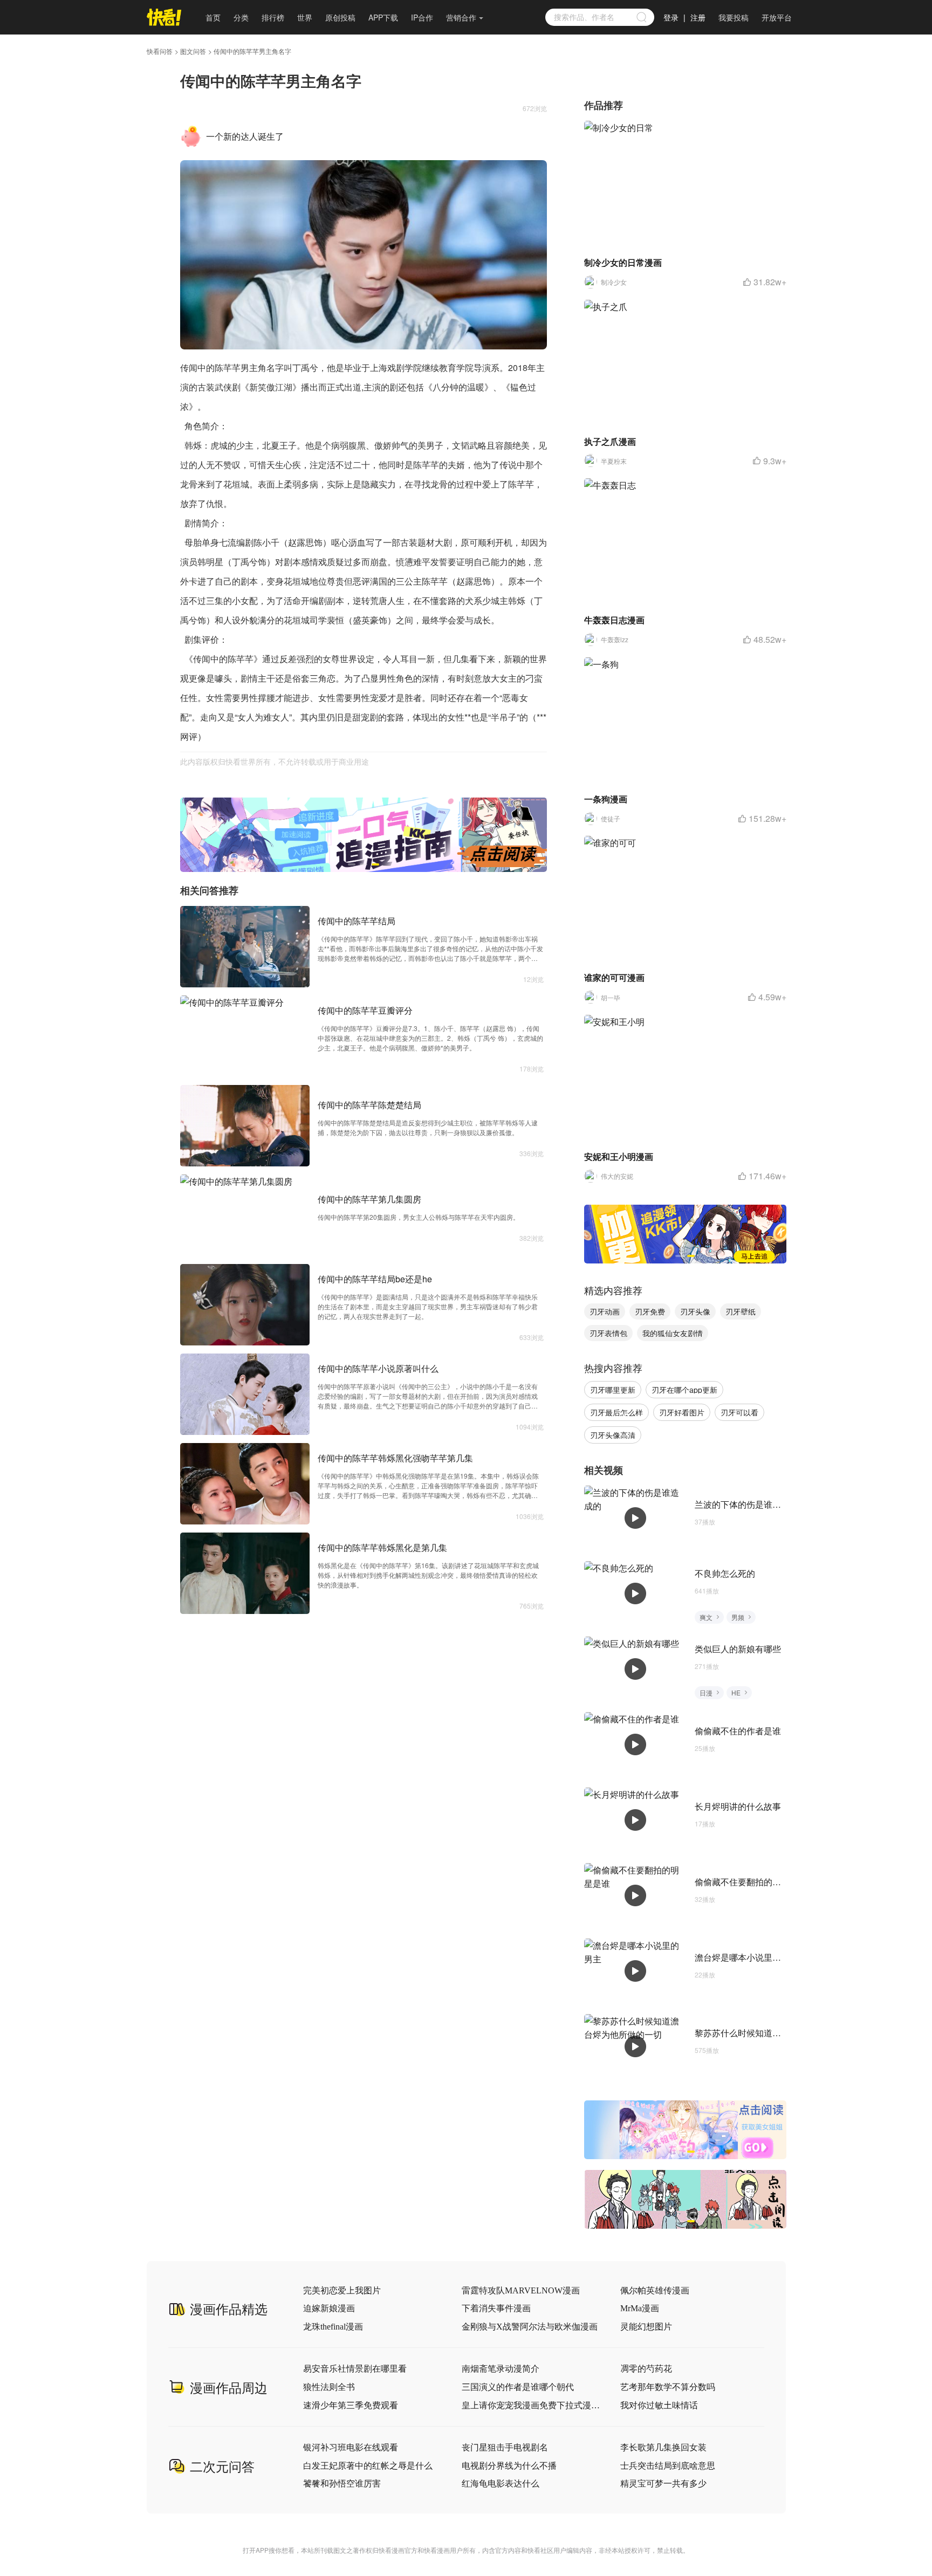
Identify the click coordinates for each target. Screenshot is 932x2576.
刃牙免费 (650, 1311)
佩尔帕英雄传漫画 (655, 2290)
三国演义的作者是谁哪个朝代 (518, 2387)
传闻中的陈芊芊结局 (357, 921)
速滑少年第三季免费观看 (351, 2405)
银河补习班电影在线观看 (351, 2447)
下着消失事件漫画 (496, 2308)
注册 (698, 17)
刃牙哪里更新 (613, 1390)
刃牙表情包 (608, 1333)
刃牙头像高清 (613, 1435)
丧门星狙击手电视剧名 (505, 2447)
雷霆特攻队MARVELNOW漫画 (521, 2290)
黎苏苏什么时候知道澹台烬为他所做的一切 (777, 2033)
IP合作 (422, 17)
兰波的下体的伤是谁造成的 (746, 1504)
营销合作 (461, 17)
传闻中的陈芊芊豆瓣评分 (365, 1010)
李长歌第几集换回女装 (663, 2447)
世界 (305, 17)
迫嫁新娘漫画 (329, 2308)
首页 (213, 17)
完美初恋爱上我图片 (342, 2290)
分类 (241, 17)
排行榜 (273, 17)
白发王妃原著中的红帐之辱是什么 (368, 2466)
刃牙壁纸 (741, 1311)
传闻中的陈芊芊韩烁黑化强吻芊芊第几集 (395, 1458)
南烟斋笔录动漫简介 (501, 2369)
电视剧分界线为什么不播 (509, 2466)
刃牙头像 (695, 1311)
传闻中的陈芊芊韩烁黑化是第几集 (382, 1547)
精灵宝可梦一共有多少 (663, 2484)
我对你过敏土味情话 (659, 2405)
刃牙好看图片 (682, 1412)
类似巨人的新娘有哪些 (738, 1649)
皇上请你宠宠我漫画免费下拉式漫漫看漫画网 (531, 2405)
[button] (352, 864)
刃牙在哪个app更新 (684, 1390)
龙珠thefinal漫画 (333, 2327)
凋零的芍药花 (646, 2369)
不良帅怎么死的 (725, 1573)
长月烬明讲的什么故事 (738, 1806)
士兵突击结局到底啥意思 (668, 2466)
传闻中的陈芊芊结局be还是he (375, 1279)
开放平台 (777, 17)
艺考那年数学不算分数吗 (668, 2387)
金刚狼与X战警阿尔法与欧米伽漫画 (530, 2327)
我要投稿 (734, 17)
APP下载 (383, 17)
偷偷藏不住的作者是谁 (738, 1731)
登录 (671, 17)
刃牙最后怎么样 (616, 1412)
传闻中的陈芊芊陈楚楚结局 (369, 1105)
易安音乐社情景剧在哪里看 (355, 2369)
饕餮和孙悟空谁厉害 (342, 2484)
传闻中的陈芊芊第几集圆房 (369, 1199)
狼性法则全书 (329, 2387)
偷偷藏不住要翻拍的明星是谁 (751, 1882)
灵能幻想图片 (646, 2327)
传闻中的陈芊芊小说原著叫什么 (378, 1368)
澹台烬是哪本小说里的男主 (746, 1957)
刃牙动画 (605, 1311)
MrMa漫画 (640, 2308)
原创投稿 (340, 17)
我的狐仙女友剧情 (673, 1333)
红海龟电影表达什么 (501, 2484)
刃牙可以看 (739, 1412)
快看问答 (160, 51)
